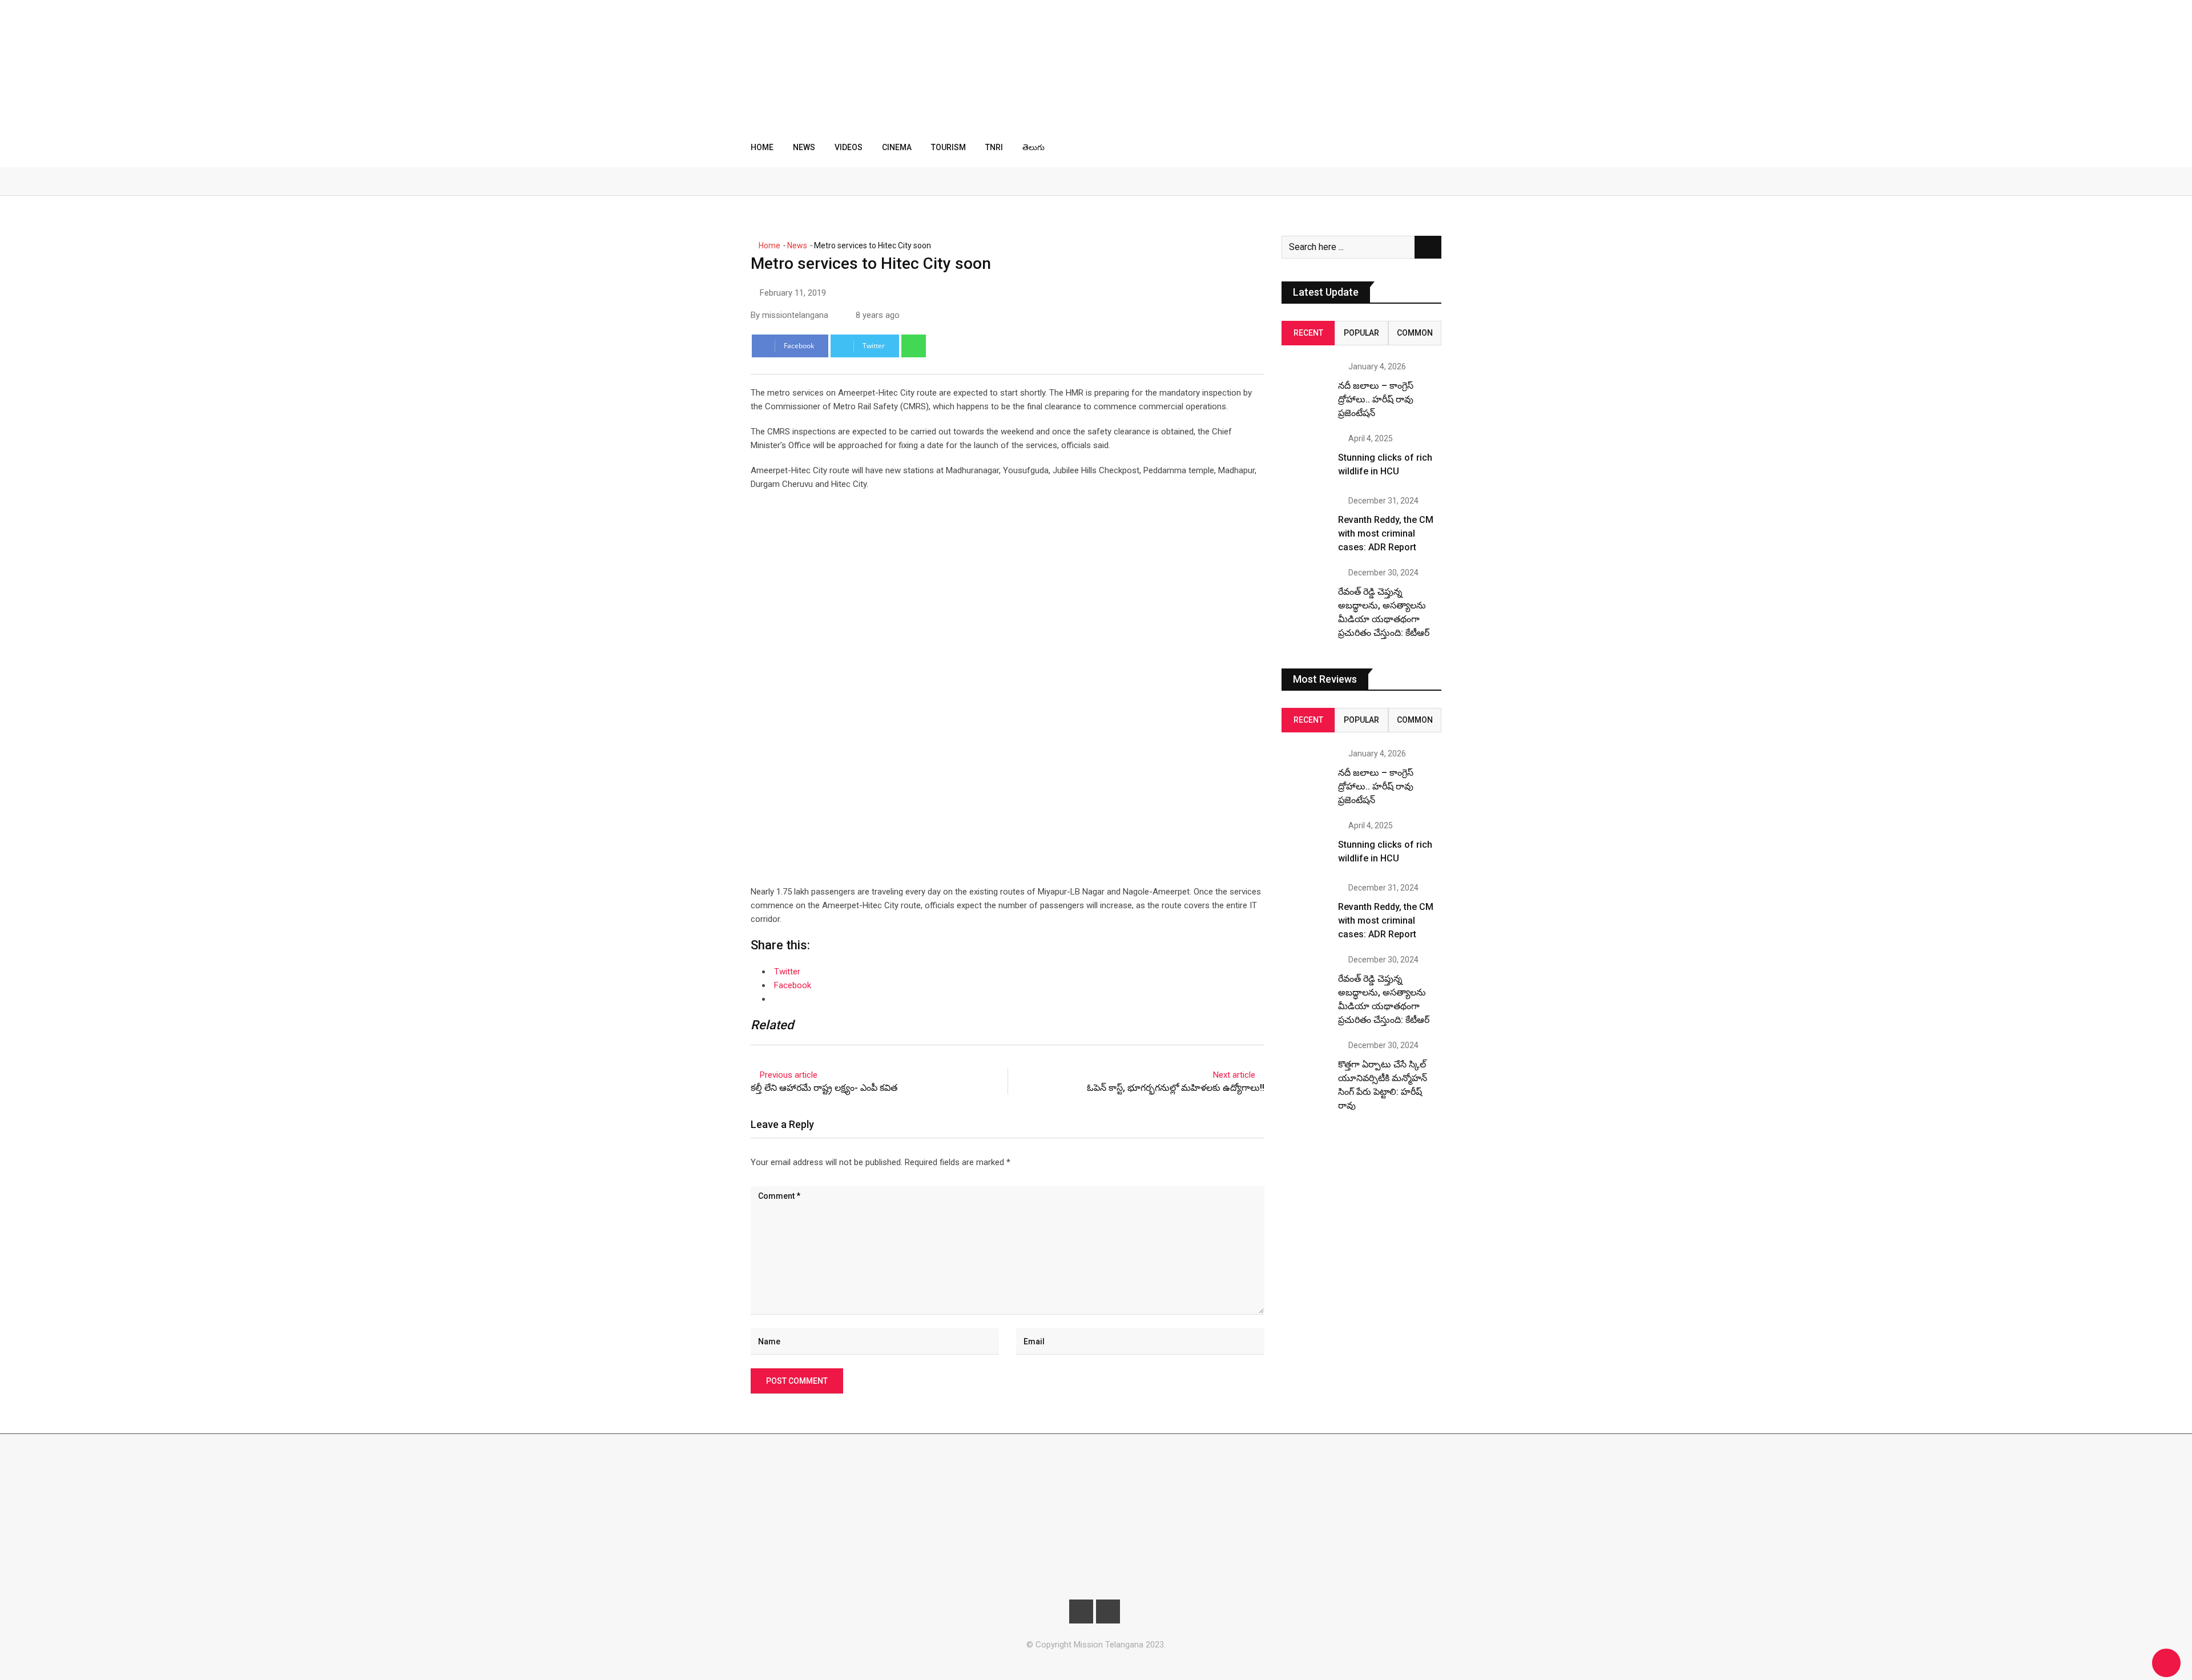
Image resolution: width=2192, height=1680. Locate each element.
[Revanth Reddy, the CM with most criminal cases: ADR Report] (1305, 521)
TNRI (994, 147)
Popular (1361, 333)
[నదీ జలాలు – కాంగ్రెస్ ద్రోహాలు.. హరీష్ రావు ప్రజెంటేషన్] (1305, 386)
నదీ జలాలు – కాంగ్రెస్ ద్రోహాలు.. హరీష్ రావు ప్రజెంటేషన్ (1376, 399)
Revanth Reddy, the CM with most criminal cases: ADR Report (1386, 533)
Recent (1308, 333)
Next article (1234, 1075)
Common (1415, 333)
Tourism (948, 147)
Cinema (897, 147)
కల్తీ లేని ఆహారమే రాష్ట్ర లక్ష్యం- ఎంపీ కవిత (824, 1088)
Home (762, 147)
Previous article (789, 1075)
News (804, 147)
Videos (849, 147)
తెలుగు (1033, 147)
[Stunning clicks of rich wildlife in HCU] (1305, 458)
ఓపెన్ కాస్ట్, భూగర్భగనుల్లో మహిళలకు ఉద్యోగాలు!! (1176, 1088)
